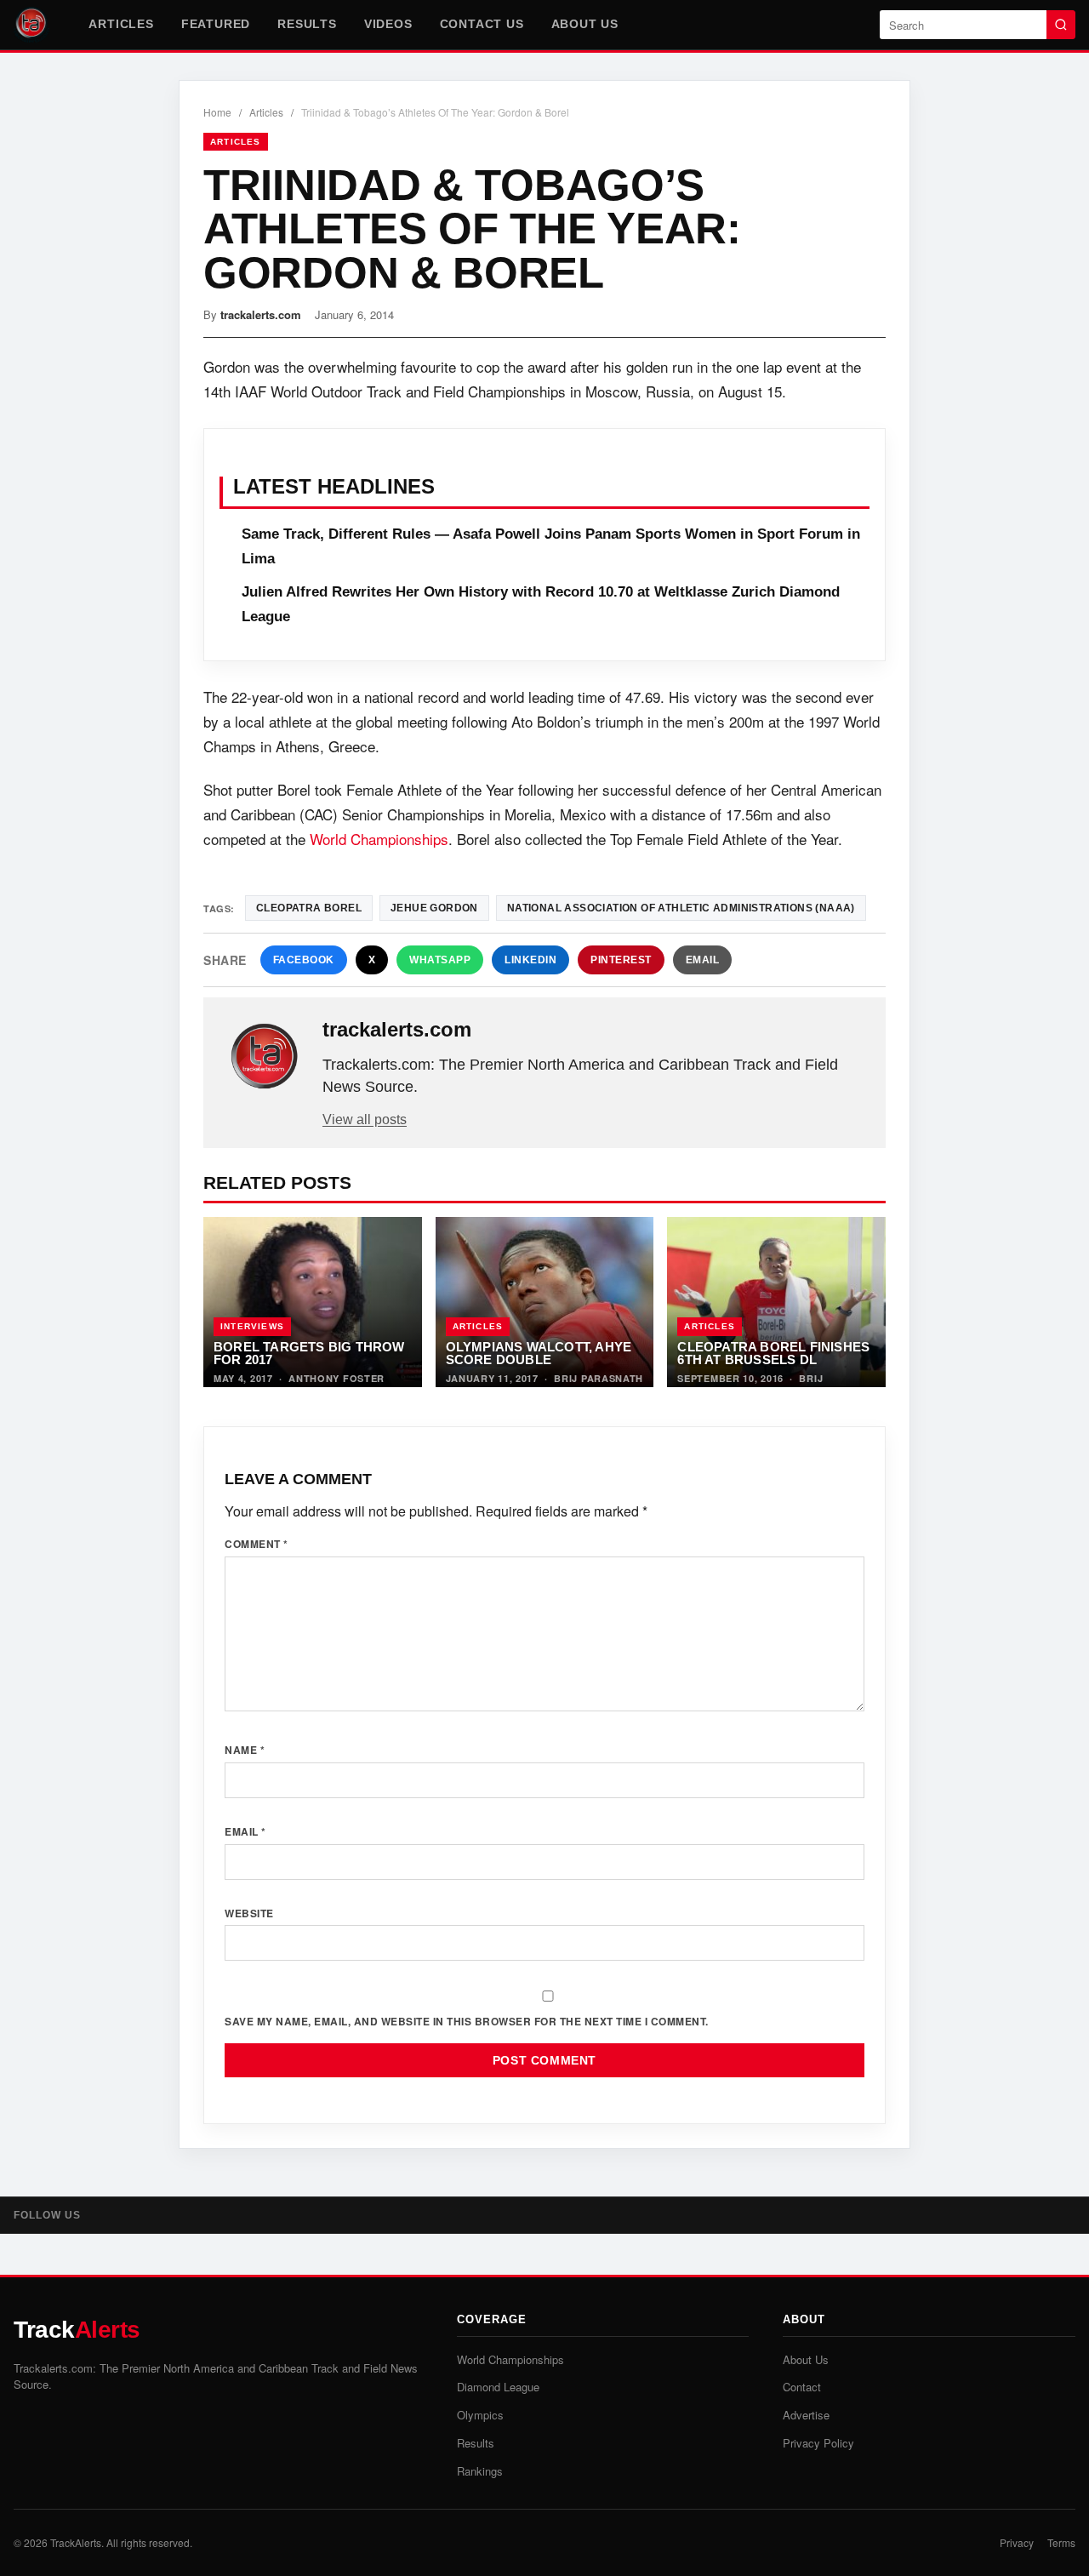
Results (307, 24)
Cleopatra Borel (309, 908)
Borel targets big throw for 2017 (309, 1354)
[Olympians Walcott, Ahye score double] (545, 1302)
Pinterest (621, 960)
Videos (388, 24)
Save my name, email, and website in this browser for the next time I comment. (467, 2021)
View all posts (365, 1120)
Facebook (304, 960)
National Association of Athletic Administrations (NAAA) (681, 908)
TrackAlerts (76, 2542)
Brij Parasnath (599, 1378)
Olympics (480, 2415)
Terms (1061, 2542)
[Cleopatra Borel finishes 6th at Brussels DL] (776, 1302)
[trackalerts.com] (265, 1057)
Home (217, 112)
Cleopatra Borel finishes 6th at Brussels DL (773, 1354)
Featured (216, 24)
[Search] (1061, 25)
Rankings (480, 2471)
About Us (585, 24)
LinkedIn (530, 960)
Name (245, 1750)
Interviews (252, 1326)
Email (703, 960)
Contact (802, 2387)
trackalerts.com (261, 314)
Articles (121, 24)
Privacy (1017, 2542)
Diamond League (498, 2387)
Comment (257, 1544)
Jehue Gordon (434, 908)
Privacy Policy (818, 2443)
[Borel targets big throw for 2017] (313, 1302)
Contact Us (482, 24)
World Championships (379, 839)
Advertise (806, 2415)
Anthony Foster (336, 1378)
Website (249, 1913)
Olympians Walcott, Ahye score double (539, 1354)
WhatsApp (440, 960)
